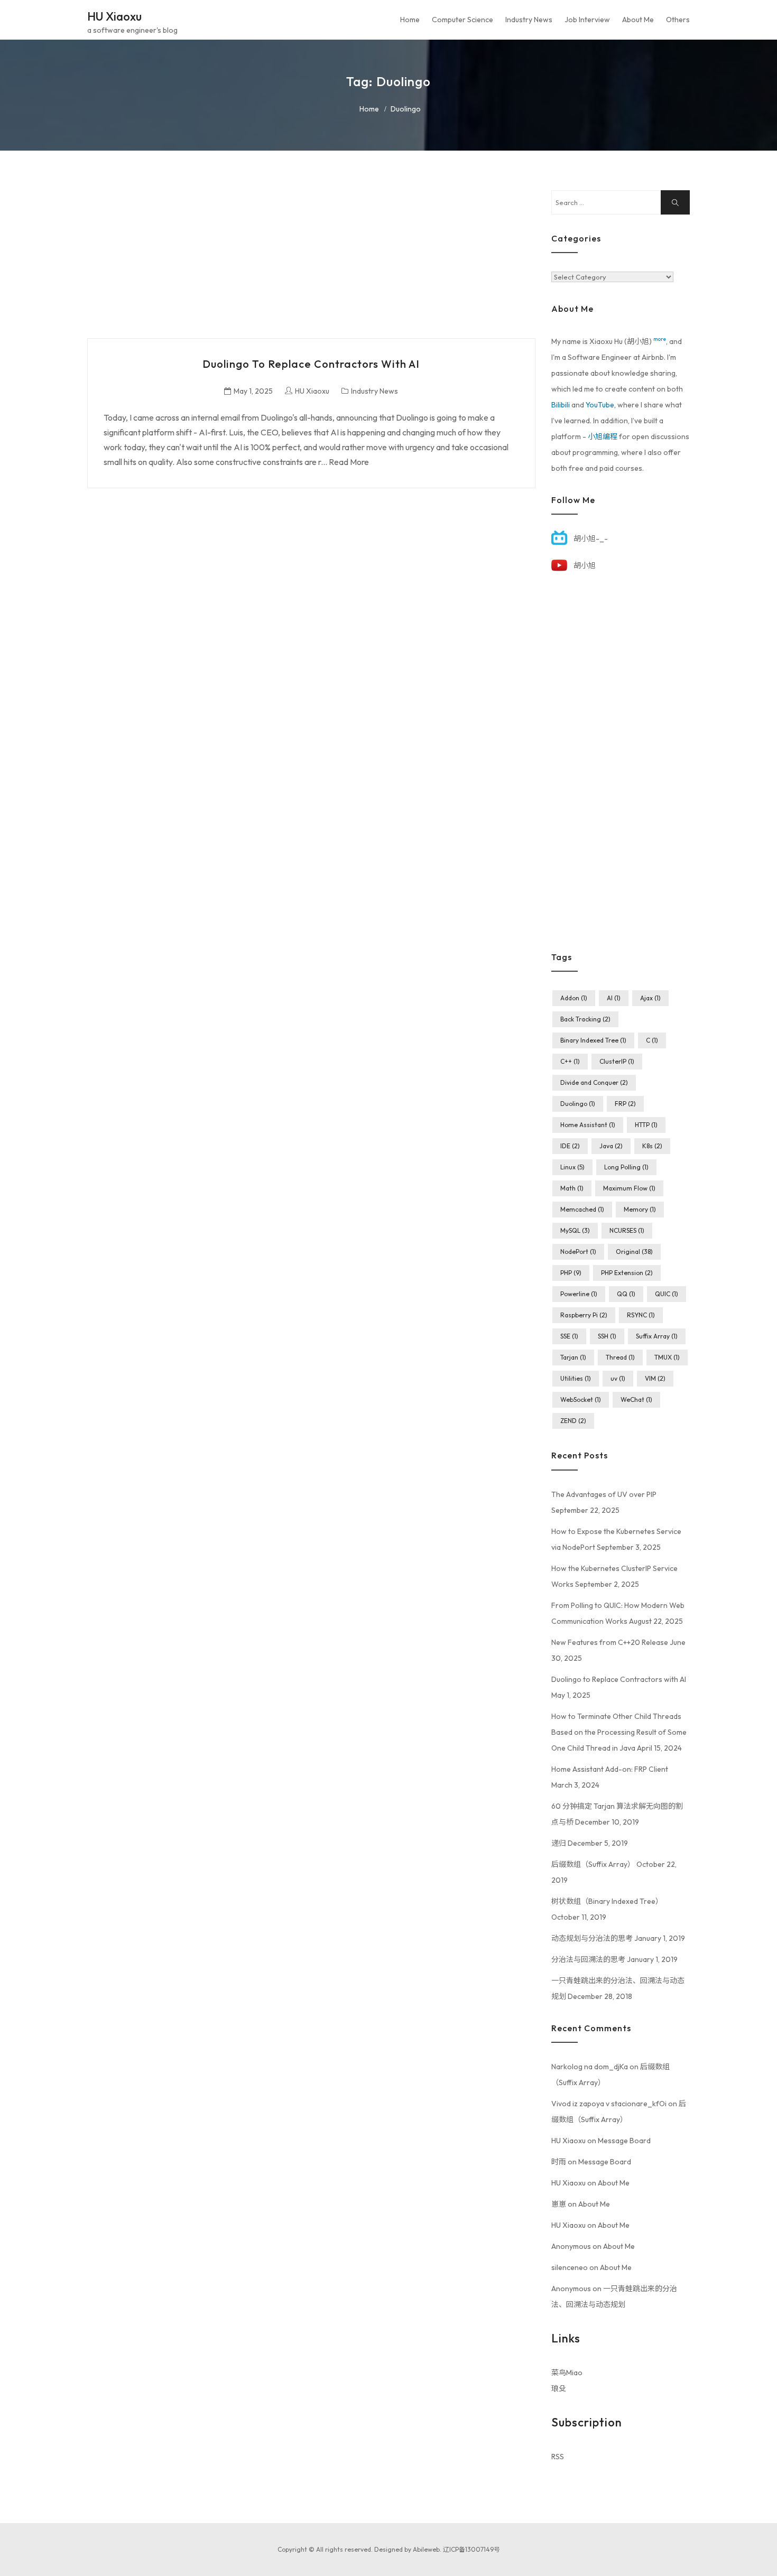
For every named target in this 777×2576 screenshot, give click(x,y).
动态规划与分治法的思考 (592, 1938)
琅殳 (559, 2388)
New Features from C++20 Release (610, 1642)
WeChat (636, 1399)
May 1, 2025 (253, 391)
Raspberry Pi (584, 1315)
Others (678, 20)
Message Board (624, 2141)
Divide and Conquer (594, 1082)
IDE (570, 1146)
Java (611, 1146)
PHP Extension (627, 1273)
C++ (570, 1061)
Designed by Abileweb (407, 2549)
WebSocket (581, 1399)
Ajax (650, 998)
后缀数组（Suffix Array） (593, 1864)
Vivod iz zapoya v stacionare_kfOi (609, 2104)
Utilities (576, 1378)
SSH (607, 1336)
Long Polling (626, 1167)
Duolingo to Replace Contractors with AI (311, 364)
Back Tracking (585, 1019)
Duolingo (578, 1104)
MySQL (575, 1230)
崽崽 (559, 2204)
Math (572, 1188)
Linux (572, 1167)
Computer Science (462, 20)
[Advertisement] (311, 264)
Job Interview (587, 20)
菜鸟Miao (567, 2373)
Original (634, 1252)
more (660, 339)
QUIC (667, 1294)
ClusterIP (617, 1061)
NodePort (578, 1252)
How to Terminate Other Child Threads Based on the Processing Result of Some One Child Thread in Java (619, 1732)
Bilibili (561, 405)
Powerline (579, 1294)
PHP (571, 1273)
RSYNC (641, 1315)
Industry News (529, 20)
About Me (638, 20)
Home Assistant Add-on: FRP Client (610, 1769)
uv (618, 1378)
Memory (640, 1209)
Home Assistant (588, 1125)
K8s (652, 1146)
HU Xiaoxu (114, 16)
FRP (625, 1104)
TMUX (667, 1357)
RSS (558, 2457)
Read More (349, 462)
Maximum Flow (629, 1188)
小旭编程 (603, 436)
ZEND (573, 1421)
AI (614, 998)
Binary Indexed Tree (593, 1040)
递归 (559, 1843)
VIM (655, 1378)
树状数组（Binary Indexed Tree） (607, 1901)
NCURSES (627, 1230)
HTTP (646, 1125)
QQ (626, 1294)
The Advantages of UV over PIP (604, 1494)
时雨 (559, 2162)
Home (410, 20)
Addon (574, 998)
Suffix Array (657, 1336)
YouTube (600, 405)
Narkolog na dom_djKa (590, 2067)
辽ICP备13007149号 (471, 2549)
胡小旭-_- (591, 538)
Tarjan (573, 1357)
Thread (620, 1357)
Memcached (582, 1209)
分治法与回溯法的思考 (588, 1959)
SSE (569, 1336)
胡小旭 (585, 565)
